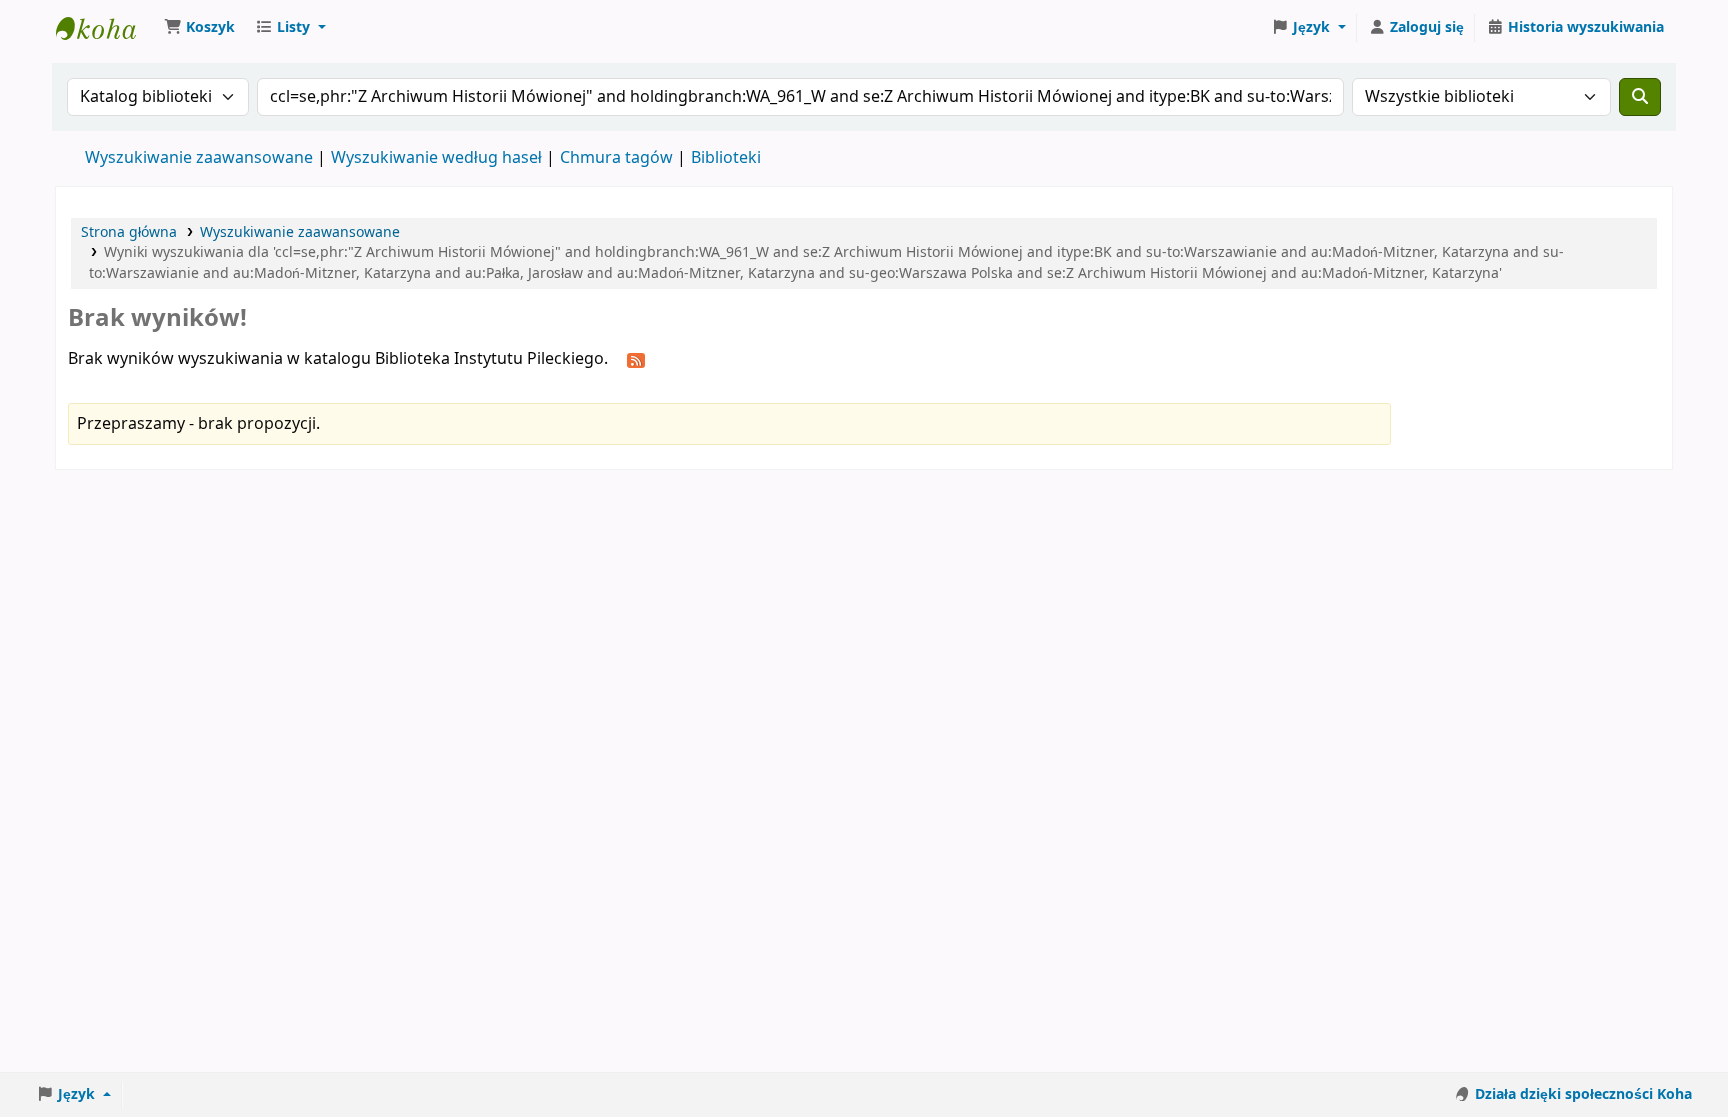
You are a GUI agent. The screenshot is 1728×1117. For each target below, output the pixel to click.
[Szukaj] (1640, 97)
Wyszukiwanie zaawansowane (199, 158)
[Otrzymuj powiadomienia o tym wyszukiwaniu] (636, 360)
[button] (199, 28)
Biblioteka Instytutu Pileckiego (106, 28)
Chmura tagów (616, 158)
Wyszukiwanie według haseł (436, 158)
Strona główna (129, 232)
